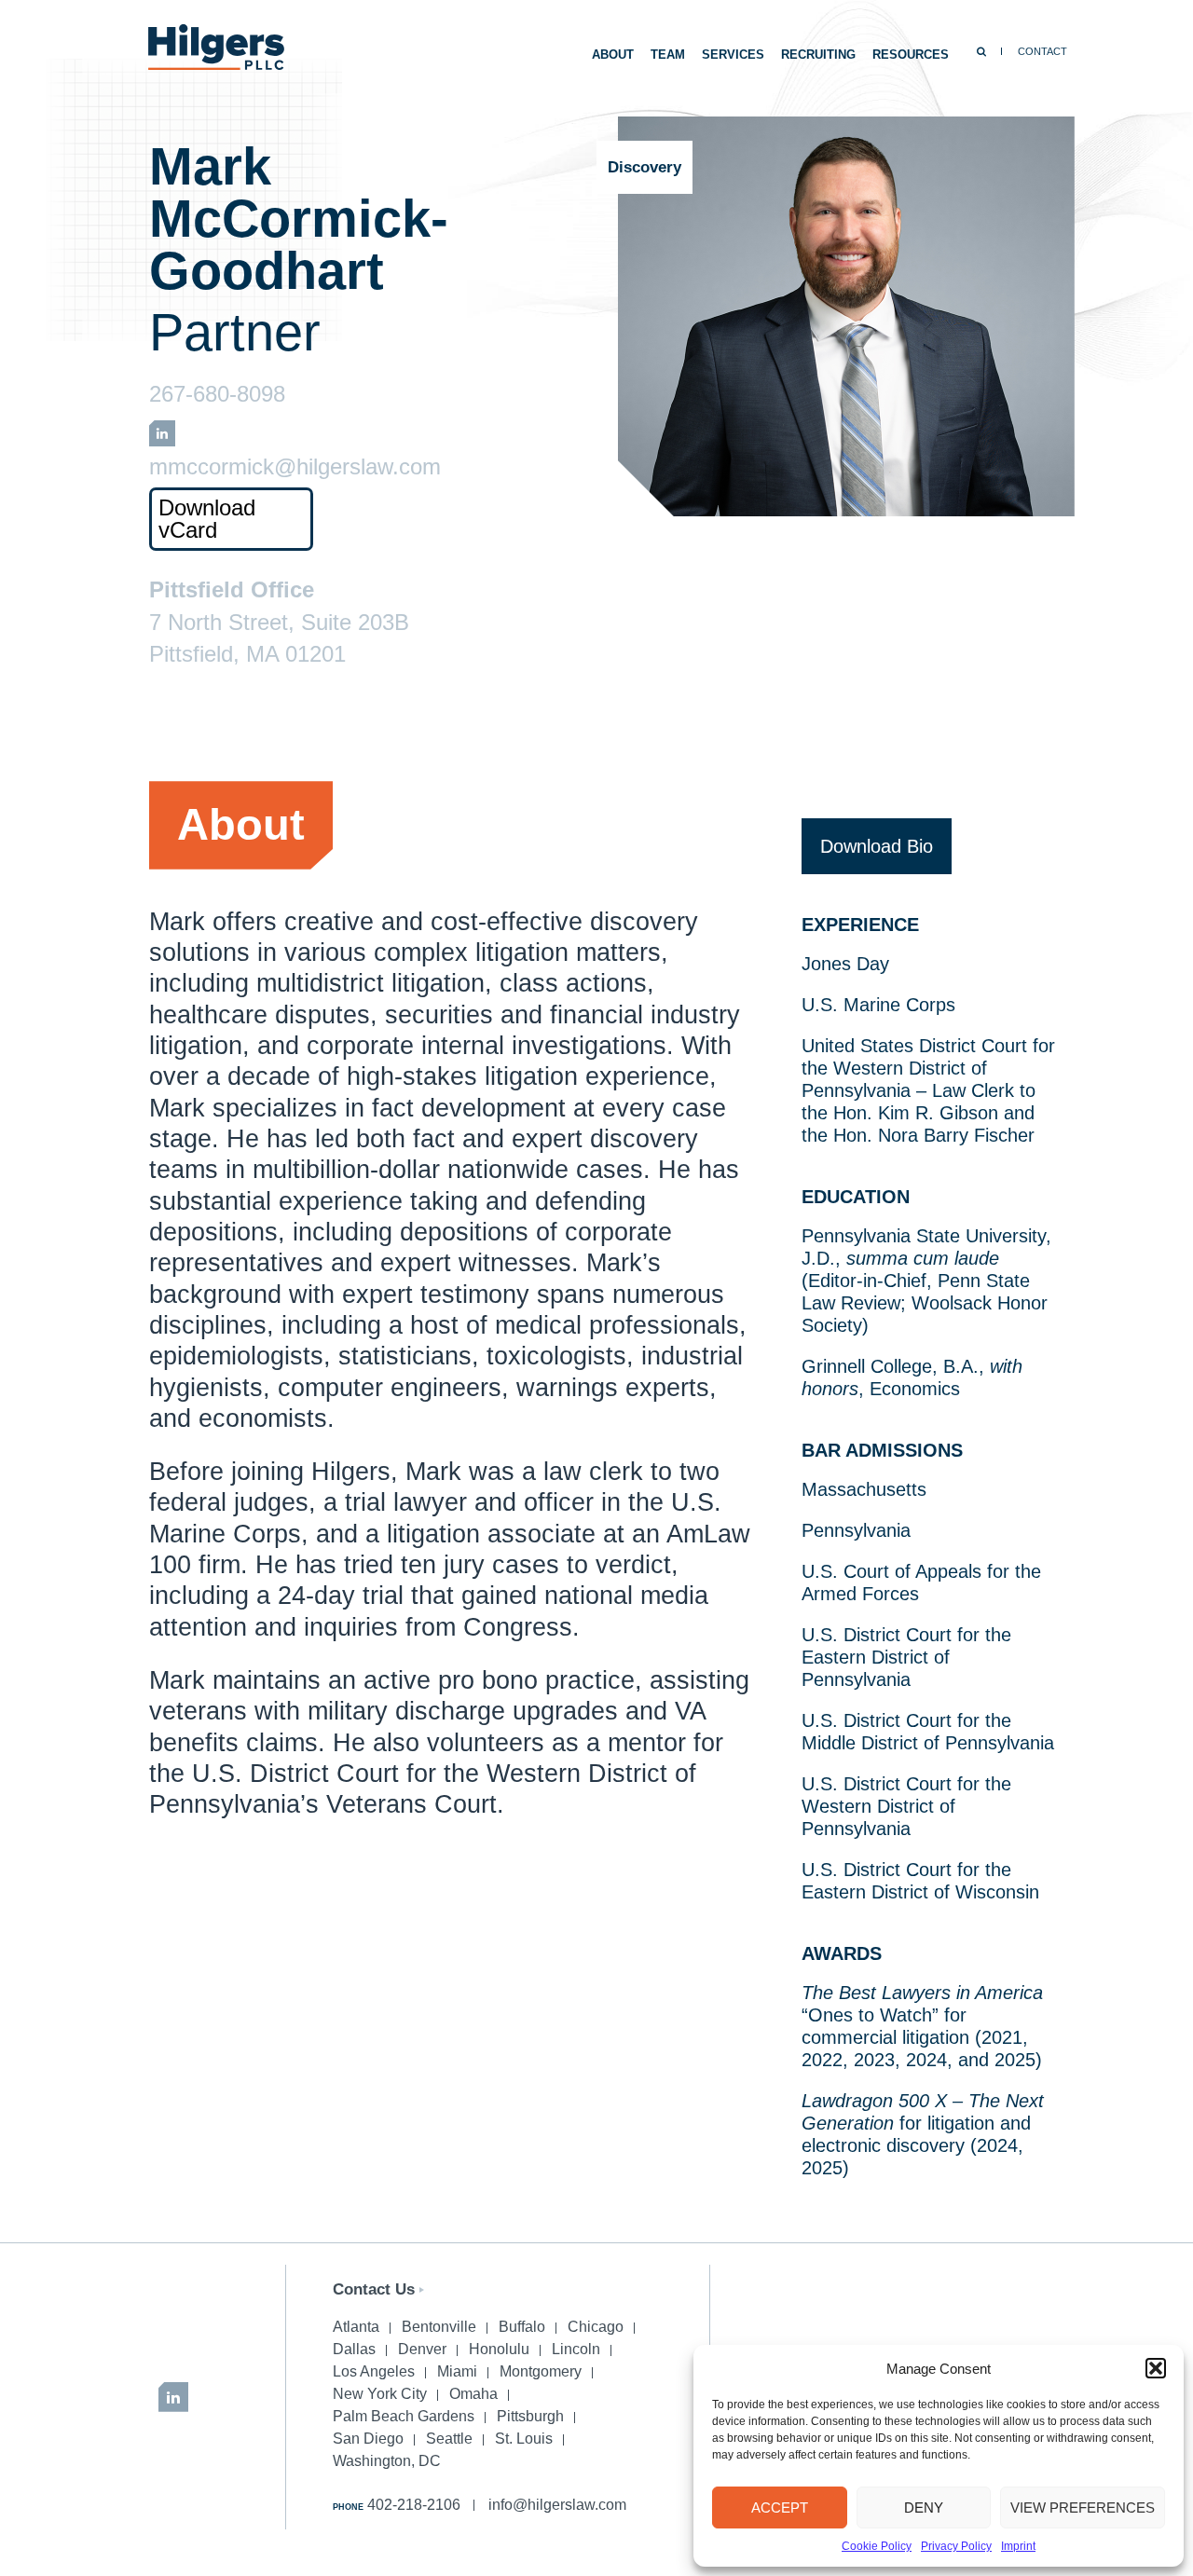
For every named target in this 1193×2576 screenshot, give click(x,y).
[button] (1156, 2368)
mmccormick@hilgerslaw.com (295, 467)
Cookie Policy (877, 2546)
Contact (1042, 51)
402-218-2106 (414, 2505)
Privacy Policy (956, 2546)
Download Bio (877, 846)
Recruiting (818, 55)
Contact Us (374, 2289)
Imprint (1018, 2546)
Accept (780, 2507)
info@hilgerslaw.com (557, 2505)
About (613, 55)
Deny (924, 2507)
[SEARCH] (981, 51)
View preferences (1083, 2507)
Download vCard (207, 519)
